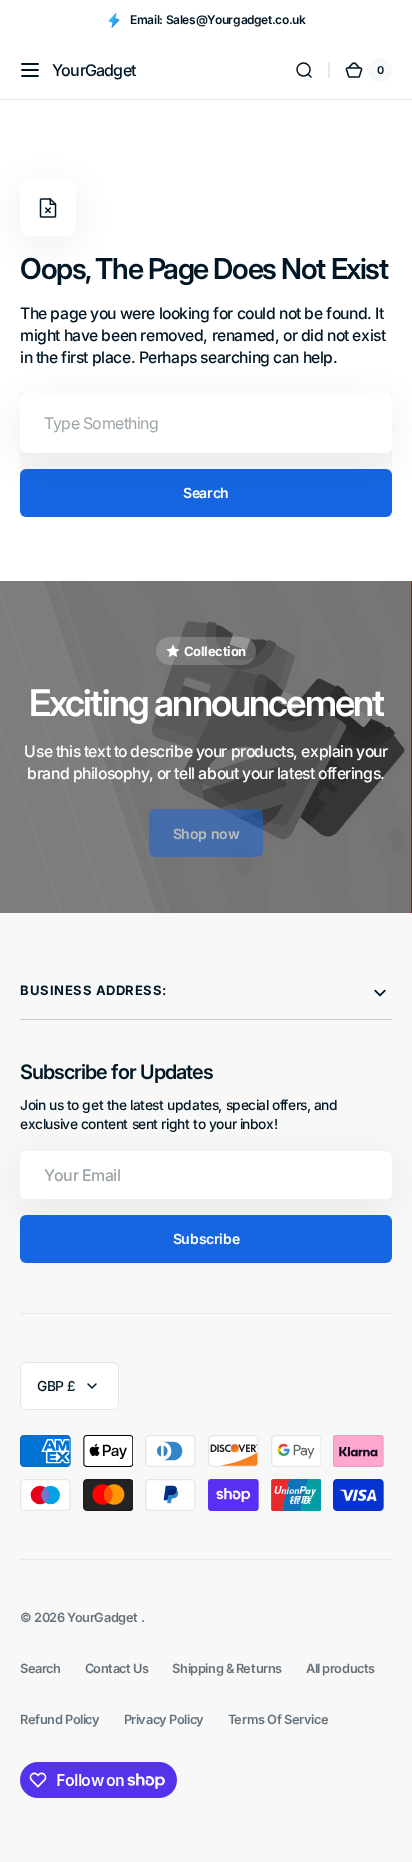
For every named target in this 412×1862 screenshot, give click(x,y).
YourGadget (103, 1617)
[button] (30, 70)
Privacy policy (164, 1719)
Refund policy (60, 1719)
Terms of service (278, 1719)
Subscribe (206, 1238)
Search (205, 492)
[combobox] (206, 423)
